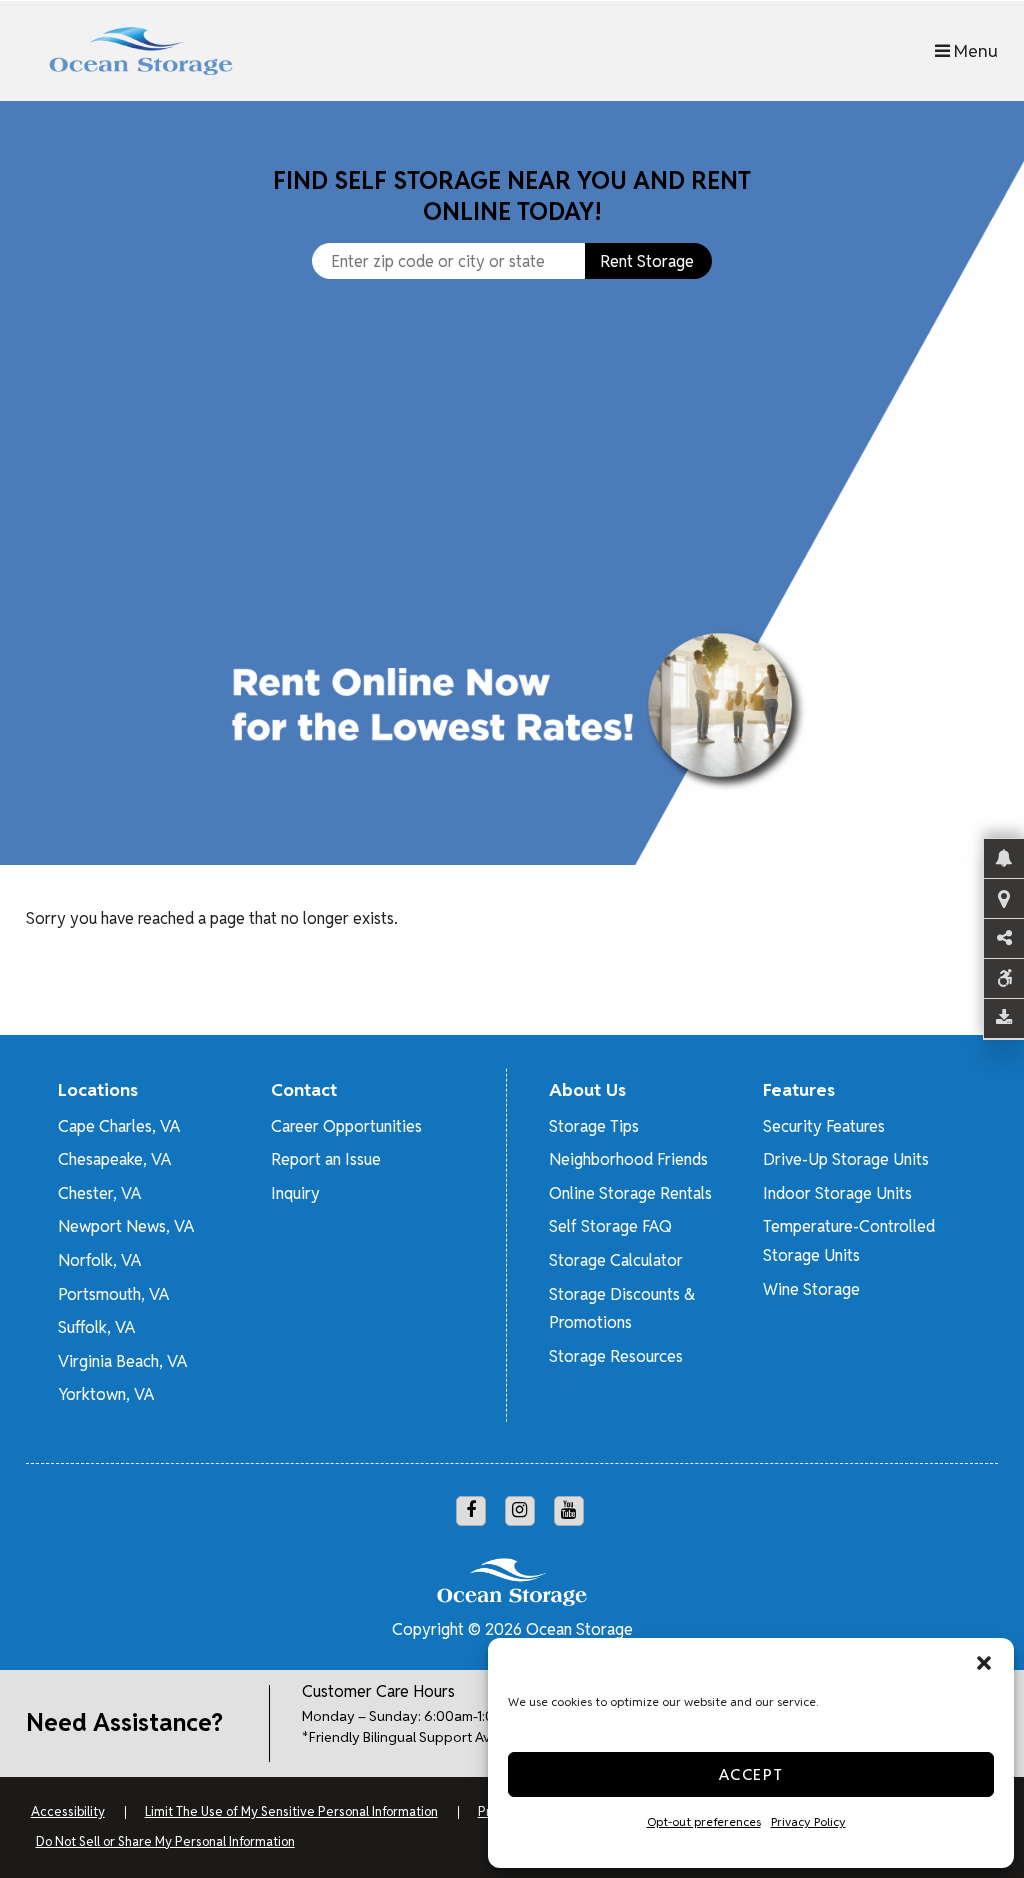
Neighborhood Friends (628, 1159)
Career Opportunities (346, 1126)
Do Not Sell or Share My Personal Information (165, 1841)
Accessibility (68, 1811)
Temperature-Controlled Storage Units (849, 1241)
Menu (974, 50)
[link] (512, 609)
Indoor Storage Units (837, 1193)
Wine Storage (811, 1289)
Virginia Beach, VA (122, 1361)
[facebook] (471, 1511)
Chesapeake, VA (114, 1159)
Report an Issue (326, 1159)
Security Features (824, 1126)
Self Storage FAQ (610, 1226)
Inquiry (295, 1193)
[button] (984, 1663)
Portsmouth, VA (113, 1294)
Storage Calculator (616, 1260)
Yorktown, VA (106, 1394)
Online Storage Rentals (630, 1193)
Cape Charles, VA (119, 1126)
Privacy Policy (808, 1821)
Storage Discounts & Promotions (622, 1309)
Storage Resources (616, 1356)
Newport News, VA (126, 1226)
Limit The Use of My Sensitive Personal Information (291, 1811)
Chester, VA (99, 1193)
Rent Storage (647, 261)
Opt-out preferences (704, 1821)
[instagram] (520, 1511)
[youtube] (569, 1511)
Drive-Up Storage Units (846, 1159)
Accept (751, 1774)
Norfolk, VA (99, 1260)
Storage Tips (594, 1126)
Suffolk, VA (96, 1327)
